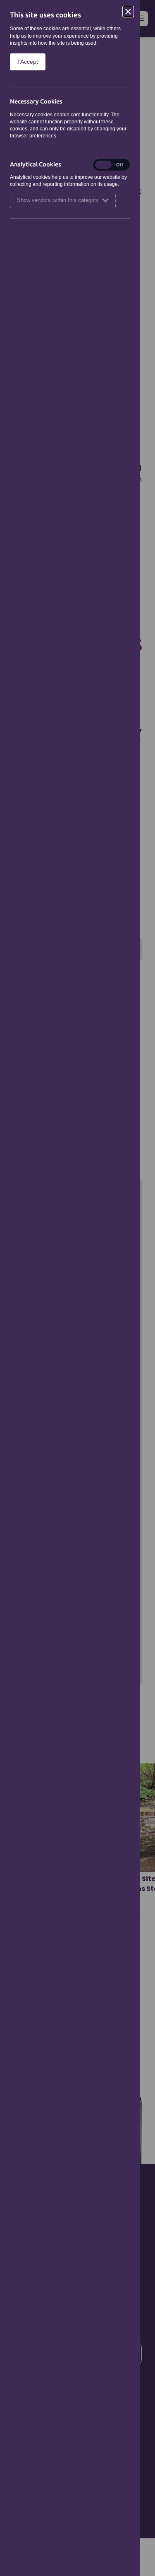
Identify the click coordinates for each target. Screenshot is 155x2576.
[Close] (128, 12)
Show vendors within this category (58, 200)
